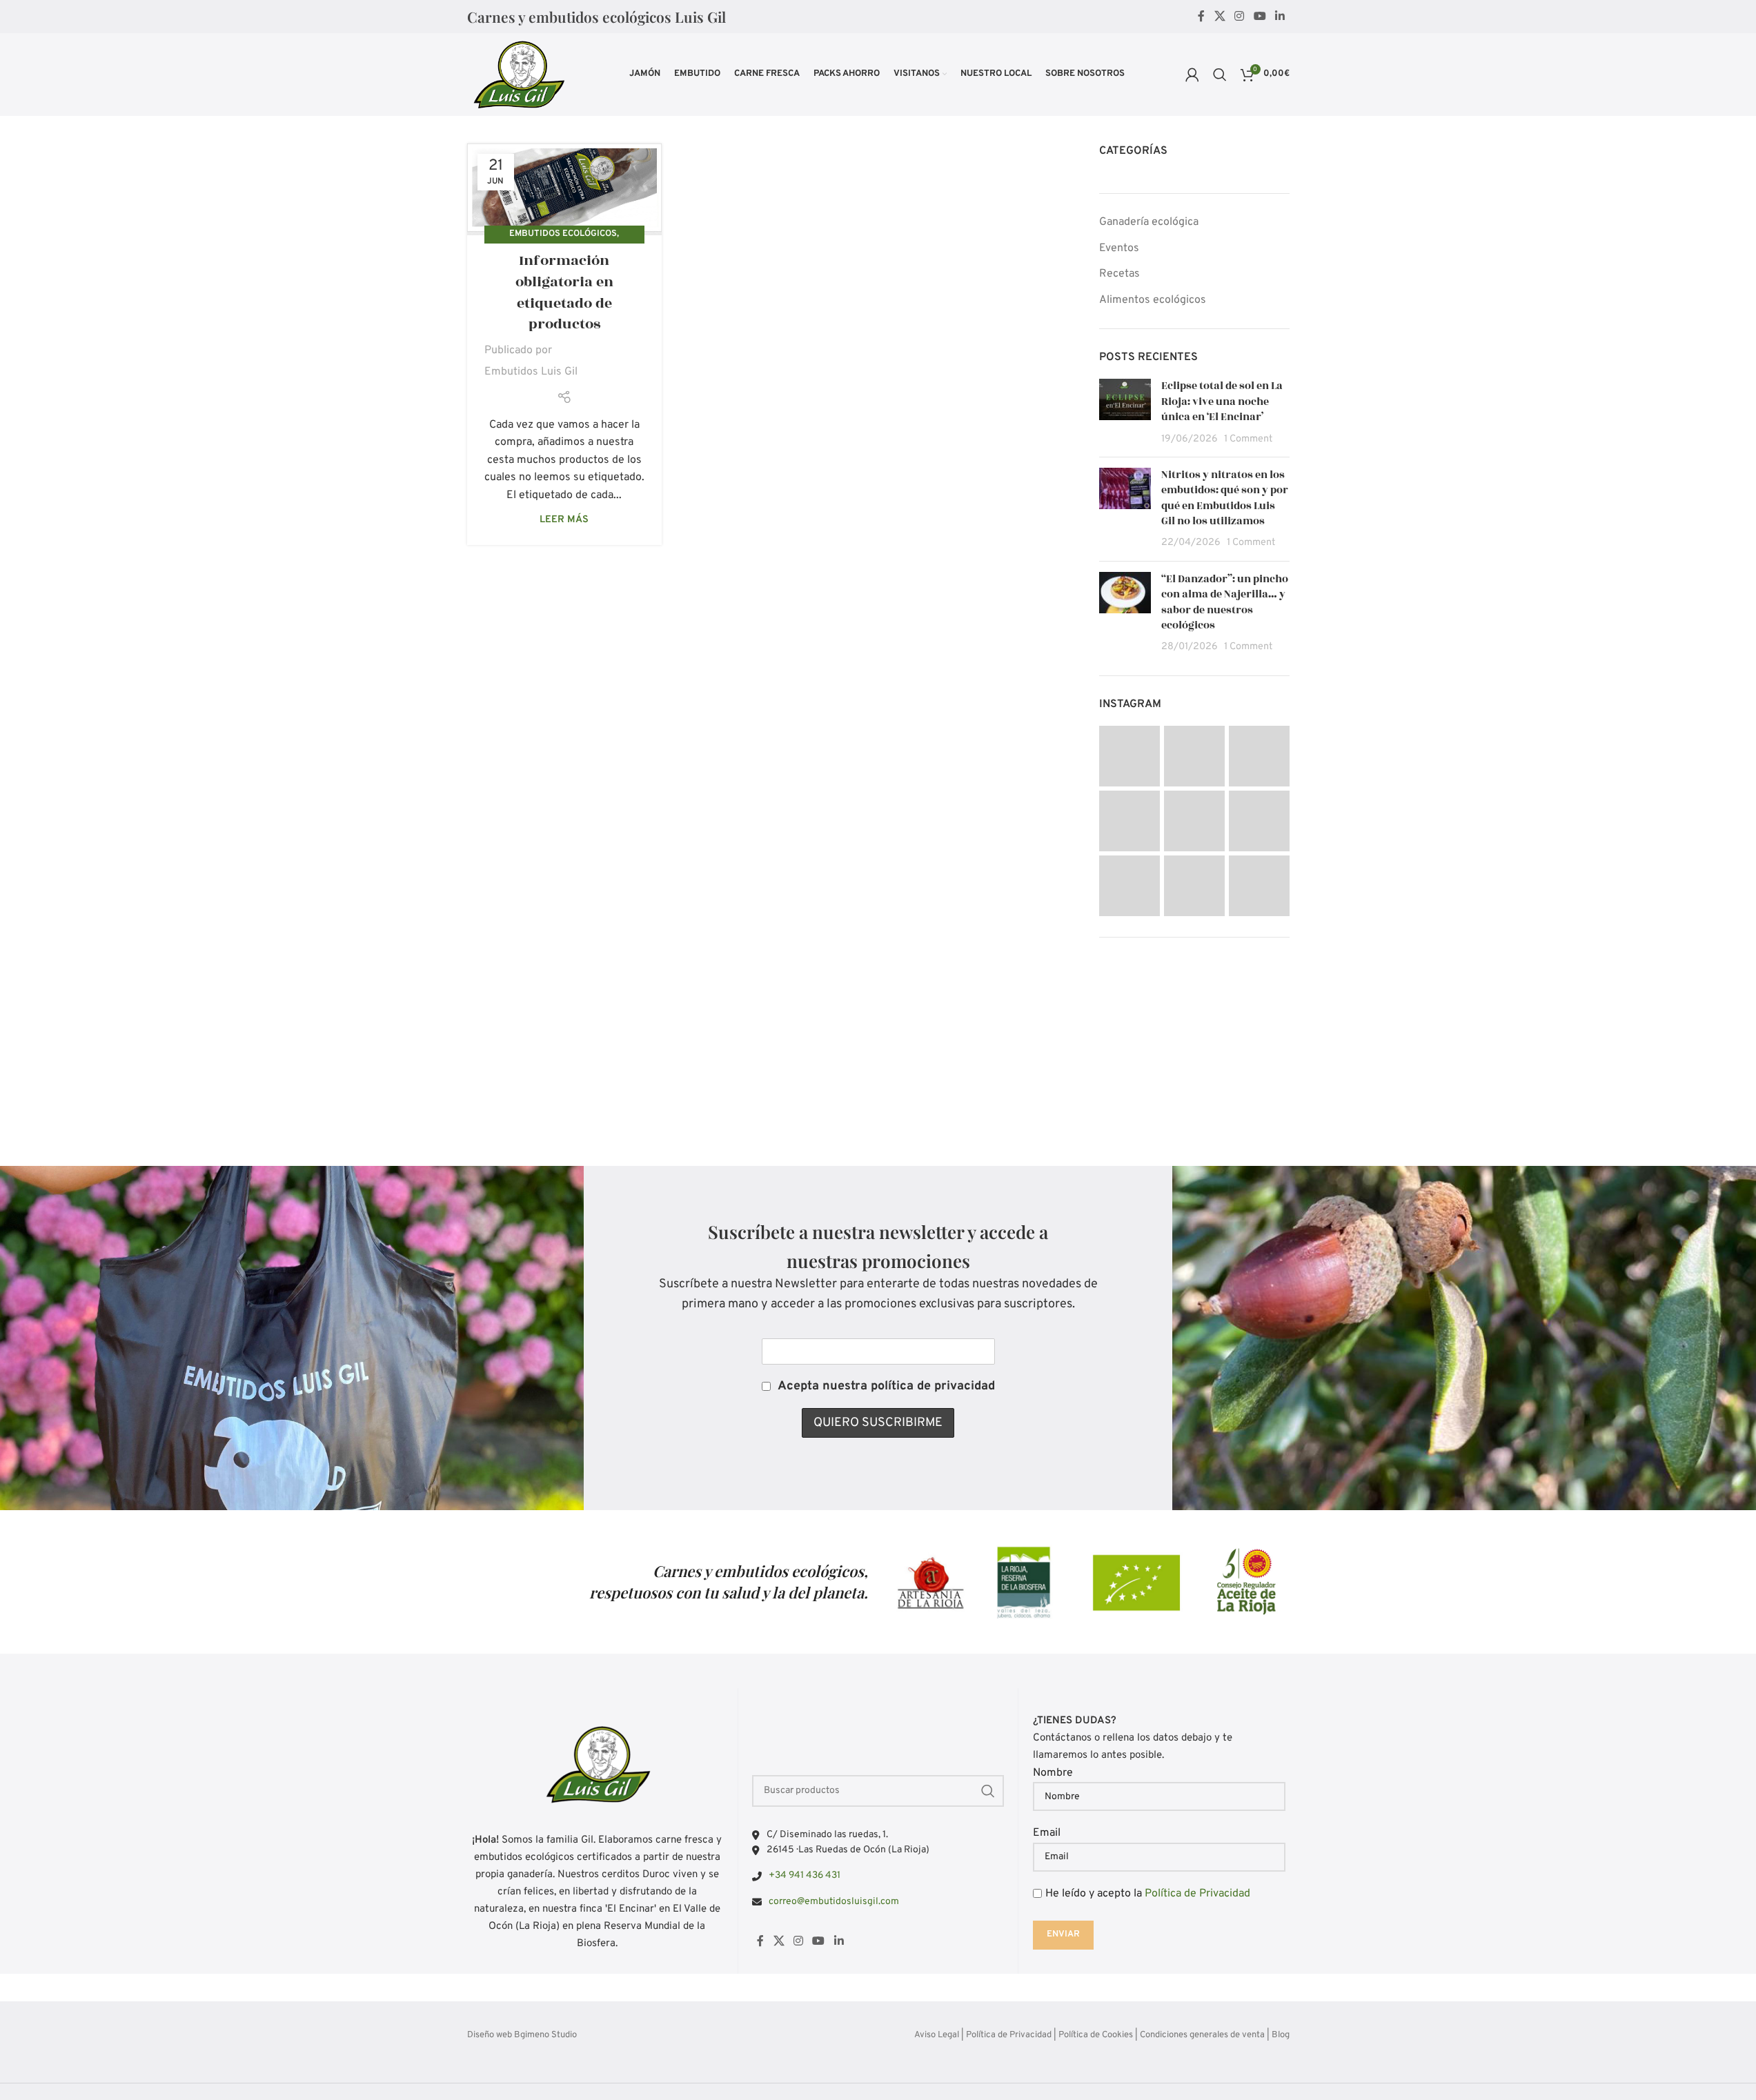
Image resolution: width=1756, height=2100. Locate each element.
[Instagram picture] (1129, 756)
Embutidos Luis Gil (531, 372)
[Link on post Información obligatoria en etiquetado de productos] (564, 189)
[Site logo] (518, 75)
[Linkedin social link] (1280, 17)
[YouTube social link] (1260, 17)
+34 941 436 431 (805, 1875)
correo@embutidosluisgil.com (834, 1902)
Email (1047, 1833)
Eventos (1119, 248)
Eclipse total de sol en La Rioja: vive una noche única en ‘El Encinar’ (1222, 402)
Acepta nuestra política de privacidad (886, 1386)
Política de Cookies (1096, 2035)
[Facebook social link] (1201, 17)
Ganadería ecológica (1149, 222)
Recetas (1119, 274)
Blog (1281, 2035)
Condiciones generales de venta (1202, 2035)
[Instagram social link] (1240, 17)
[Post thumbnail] (1125, 413)
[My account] (1192, 75)
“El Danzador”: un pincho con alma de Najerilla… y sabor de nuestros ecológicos (1225, 602)
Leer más (564, 520)
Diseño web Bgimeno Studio (522, 2035)
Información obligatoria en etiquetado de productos (564, 292)
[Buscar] (1220, 75)
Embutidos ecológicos (563, 234)
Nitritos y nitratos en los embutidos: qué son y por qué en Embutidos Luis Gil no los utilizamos (1225, 498)
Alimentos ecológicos (1153, 300)
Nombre (1053, 1773)
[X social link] (1220, 17)
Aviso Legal (937, 2035)
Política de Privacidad (1197, 1894)
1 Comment (1248, 439)
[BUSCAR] (988, 1791)
